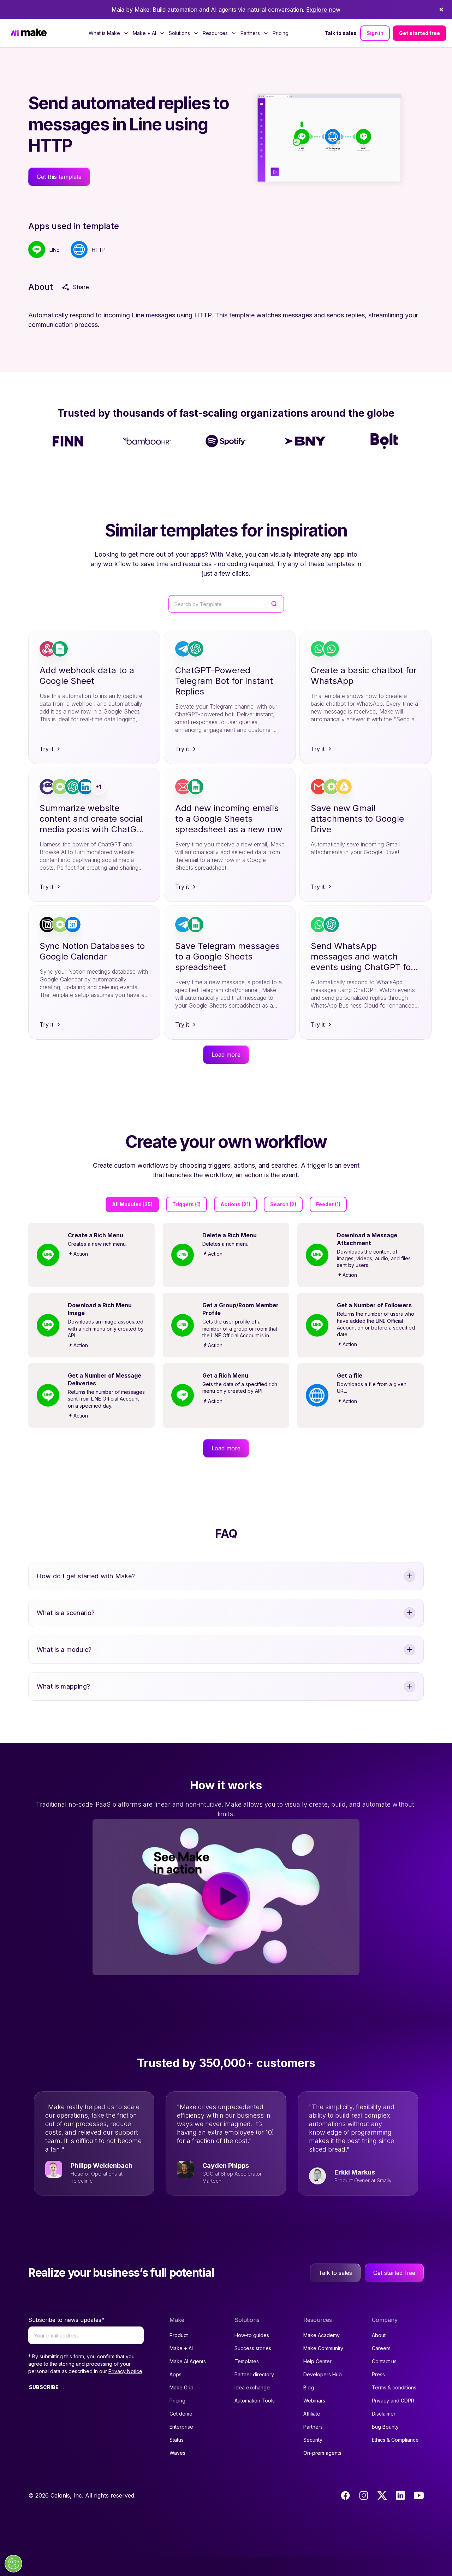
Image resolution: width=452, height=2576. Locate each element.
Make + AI (181, 2348)
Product (179, 2335)
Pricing (281, 33)
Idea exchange (252, 2387)
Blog (309, 2387)
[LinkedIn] (400, 2495)
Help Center (317, 2361)
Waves (177, 2453)
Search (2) (283, 1204)
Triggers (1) (186, 1204)
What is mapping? (63, 1686)
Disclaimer (384, 2414)
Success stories (253, 2348)
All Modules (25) (132, 1204)
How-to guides (252, 2335)
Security (313, 2440)
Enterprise (181, 2427)
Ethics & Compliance (395, 2440)
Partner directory (254, 2374)
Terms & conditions (394, 2387)
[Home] (29, 33)
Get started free (420, 33)
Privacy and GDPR (393, 2401)
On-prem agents (322, 2453)
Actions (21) (235, 1204)
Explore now (323, 10)
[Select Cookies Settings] (13, 2564)
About (379, 2335)
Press (378, 2374)
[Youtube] (419, 2495)
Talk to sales (341, 33)
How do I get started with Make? (86, 1576)
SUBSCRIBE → (47, 2387)
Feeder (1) (328, 1204)
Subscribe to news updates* (66, 2320)
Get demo (181, 2414)
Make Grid (182, 2387)
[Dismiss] (441, 10)
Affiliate (312, 2414)
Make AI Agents (188, 2361)
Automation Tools (255, 2401)
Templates (247, 2361)
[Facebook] (345, 2495)
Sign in (375, 33)
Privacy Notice (125, 2371)
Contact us (384, 2361)
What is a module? (64, 1650)
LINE (54, 250)
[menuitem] (109, 33)
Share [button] (81, 287)
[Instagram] (364, 2495)
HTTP (99, 250)
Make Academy (322, 2335)
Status (177, 2440)
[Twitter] (382, 2495)
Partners (313, 2427)
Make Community (323, 2348)
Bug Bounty (385, 2427)
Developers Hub (323, 2374)
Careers (381, 2348)
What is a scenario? (66, 1613)
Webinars (314, 2401)
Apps (176, 2374)
